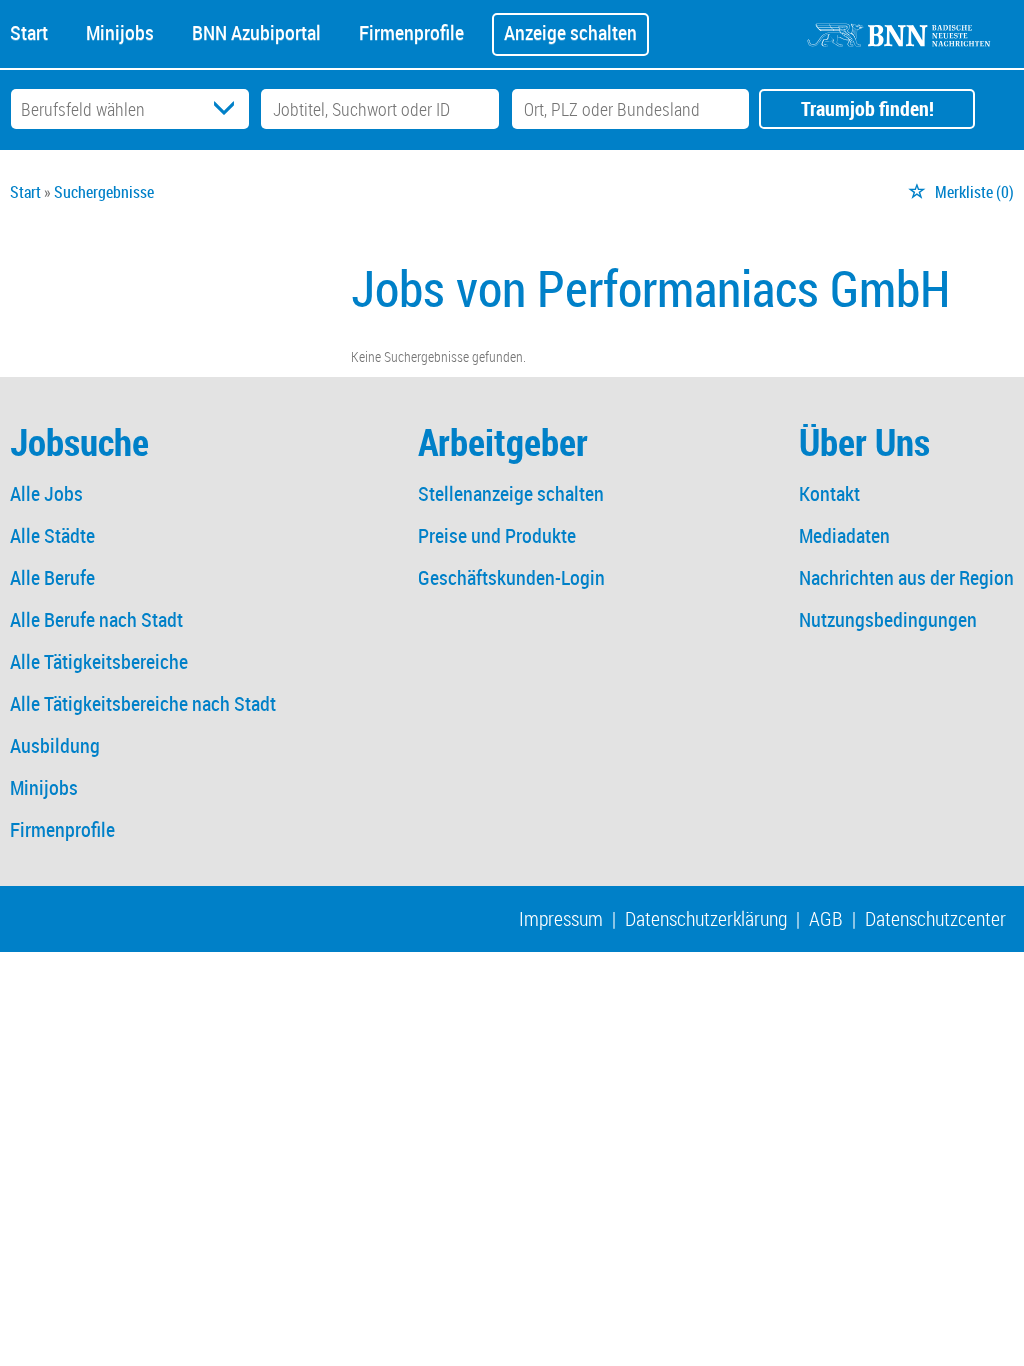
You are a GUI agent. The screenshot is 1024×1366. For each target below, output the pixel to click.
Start (29, 31)
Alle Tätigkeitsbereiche (99, 661)
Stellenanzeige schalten (511, 493)
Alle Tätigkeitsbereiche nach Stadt (143, 703)
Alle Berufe (52, 577)
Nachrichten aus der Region (906, 577)
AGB (826, 918)
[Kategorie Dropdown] (229, 109)
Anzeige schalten (570, 32)
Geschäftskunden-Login (511, 577)
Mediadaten (844, 535)
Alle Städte (52, 535)
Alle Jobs (46, 493)
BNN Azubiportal (256, 31)
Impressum (561, 918)
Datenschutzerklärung (706, 918)
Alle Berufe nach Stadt (96, 619)
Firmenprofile (411, 31)
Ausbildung (55, 745)
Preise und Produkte (497, 535)
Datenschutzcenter (935, 918)
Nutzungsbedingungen (888, 619)
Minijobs (120, 31)
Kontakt (829, 493)
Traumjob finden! (867, 108)
